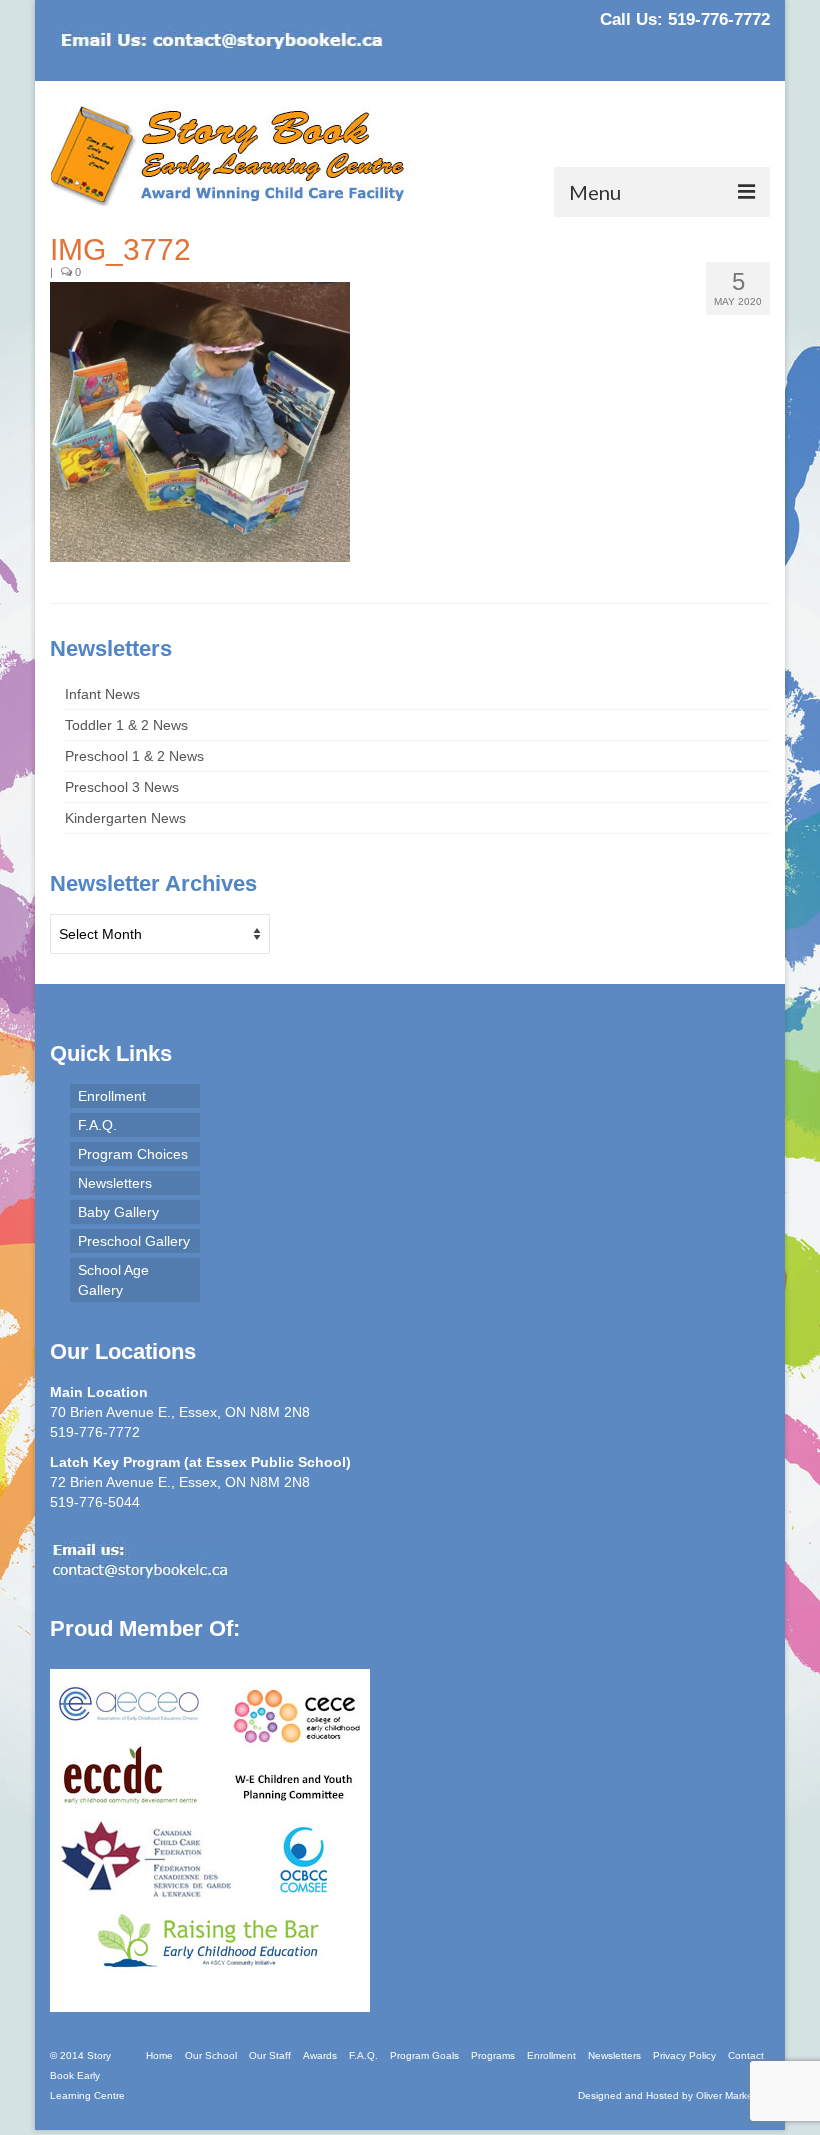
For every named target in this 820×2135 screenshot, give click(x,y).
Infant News (102, 694)
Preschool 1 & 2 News (134, 756)
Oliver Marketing (733, 2095)
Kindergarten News (125, 818)
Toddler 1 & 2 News (126, 725)
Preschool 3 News (122, 787)
